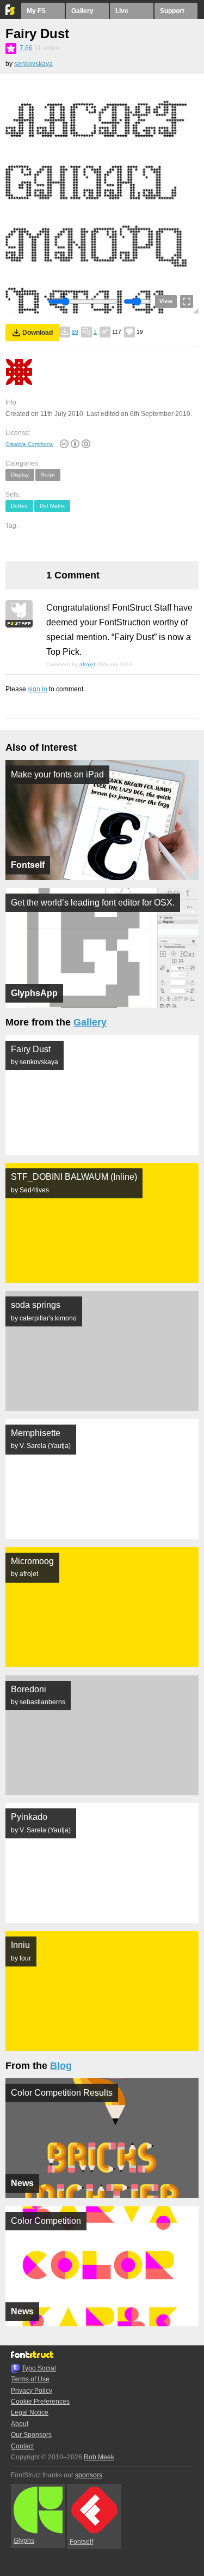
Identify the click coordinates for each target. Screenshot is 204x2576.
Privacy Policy (32, 2391)
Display (20, 475)
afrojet (87, 664)
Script (48, 475)
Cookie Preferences (40, 2402)
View (166, 301)
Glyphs (24, 2541)
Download (38, 333)
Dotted (19, 506)
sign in (38, 689)
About (20, 2424)
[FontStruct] (11, 13)
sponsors (89, 2475)
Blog (61, 2066)
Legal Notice (30, 2412)
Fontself (81, 2542)
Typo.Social (39, 2368)
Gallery (82, 11)
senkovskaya (33, 64)
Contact (22, 2446)
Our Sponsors (31, 2435)
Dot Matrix (52, 506)
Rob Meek (99, 2457)
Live (122, 11)
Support (172, 11)
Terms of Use (30, 2379)
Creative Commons (29, 444)
